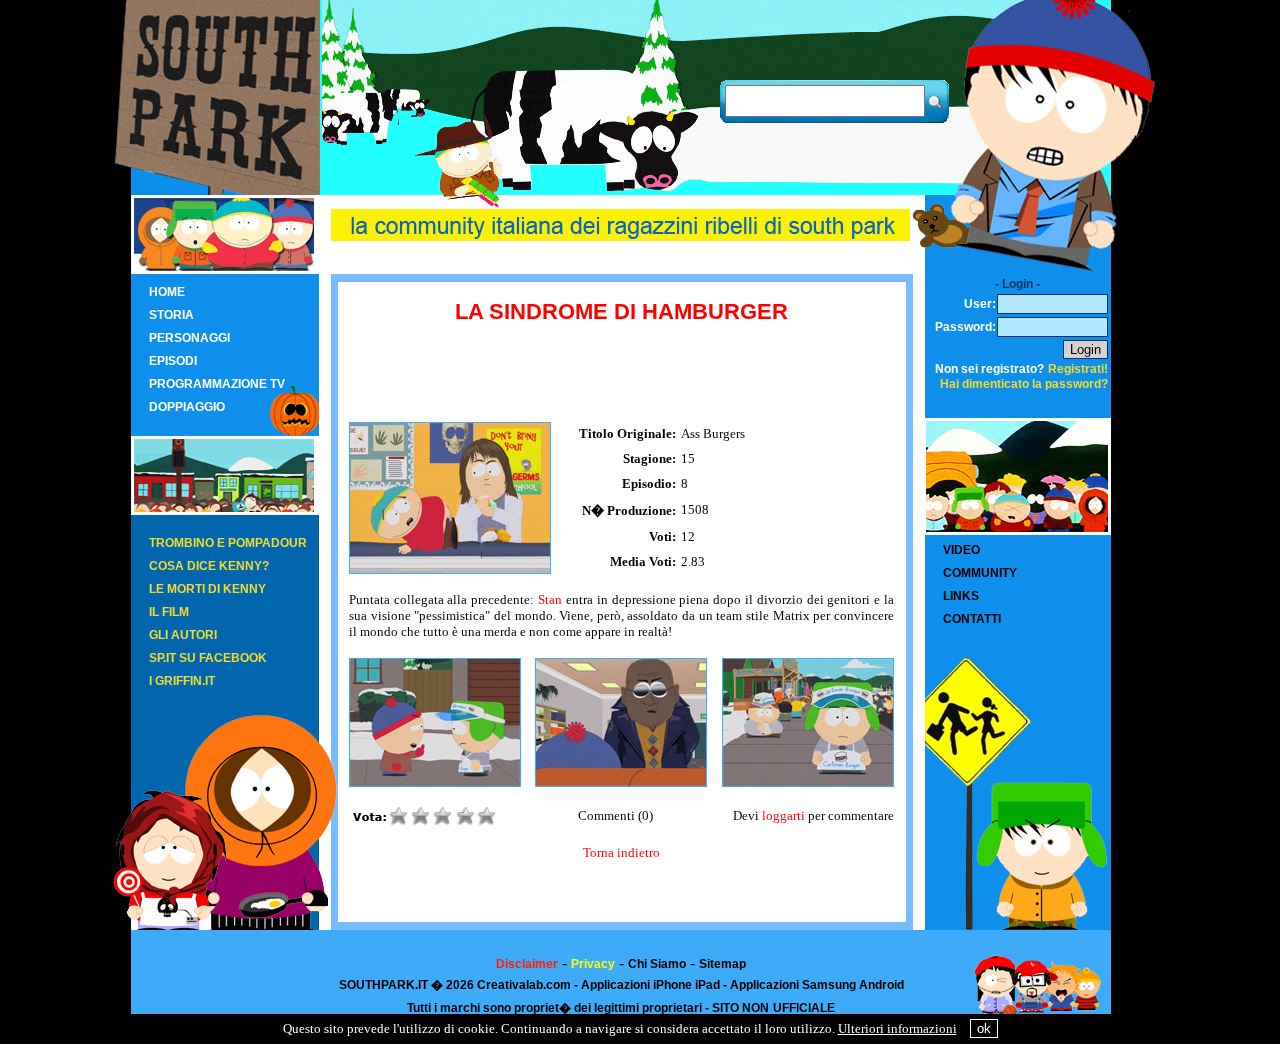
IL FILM (169, 612)
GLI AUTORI (183, 635)
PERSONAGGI (189, 338)
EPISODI (173, 361)
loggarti (783, 815)
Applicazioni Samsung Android (817, 985)
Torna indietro (621, 852)
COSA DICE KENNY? (209, 566)
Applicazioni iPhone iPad (650, 985)
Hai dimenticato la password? (1024, 384)
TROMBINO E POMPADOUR (228, 543)
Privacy (593, 964)
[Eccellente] (490, 821)
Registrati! (1078, 369)
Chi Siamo (657, 964)
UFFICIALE (804, 1008)
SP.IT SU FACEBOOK (208, 658)
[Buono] (446, 821)
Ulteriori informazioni (897, 1028)
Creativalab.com (524, 985)
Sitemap (722, 964)
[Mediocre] (402, 821)
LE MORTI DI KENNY (207, 589)
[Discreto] (424, 821)
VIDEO (961, 550)
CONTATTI (972, 619)
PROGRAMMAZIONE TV (217, 384)
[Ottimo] (468, 821)
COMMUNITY (980, 573)
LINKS (961, 596)
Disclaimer (527, 964)
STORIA (171, 315)
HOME (167, 292)
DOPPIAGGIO (187, 407)
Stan (550, 599)
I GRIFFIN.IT (182, 681)
